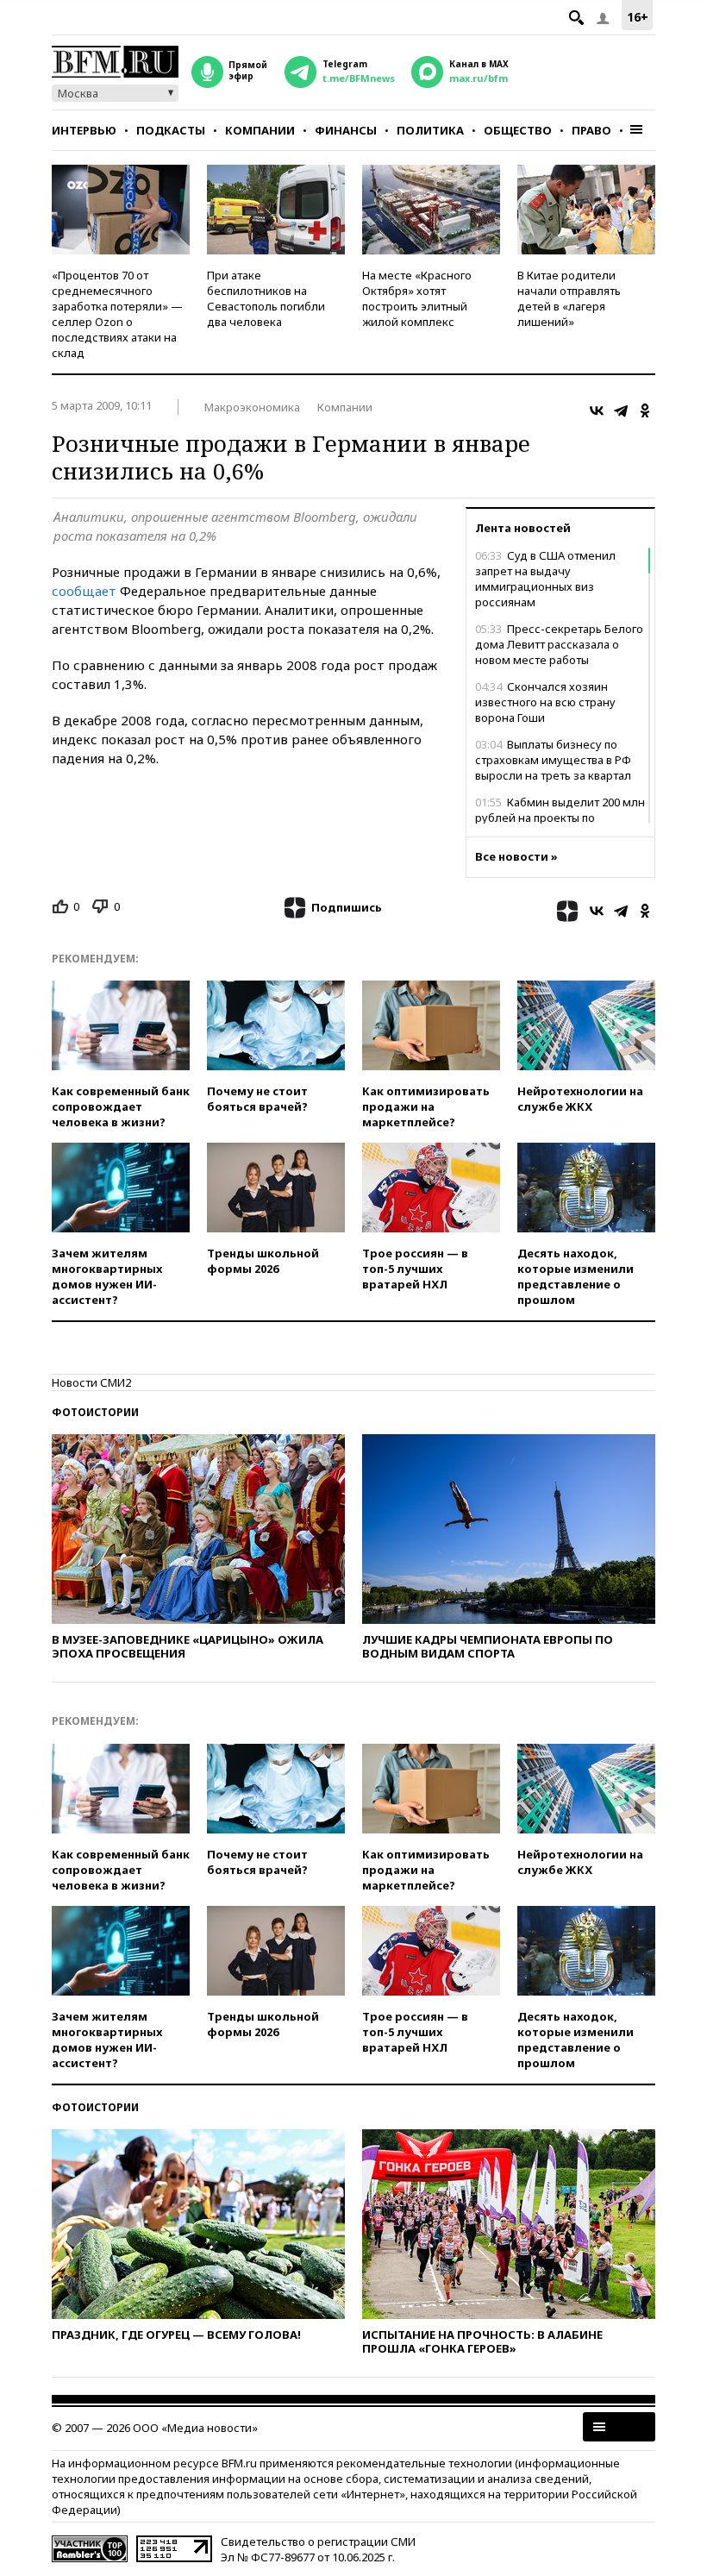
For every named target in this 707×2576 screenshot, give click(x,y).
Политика (430, 130)
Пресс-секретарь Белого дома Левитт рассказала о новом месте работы (559, 644)
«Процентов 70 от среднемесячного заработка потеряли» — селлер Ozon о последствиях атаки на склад (117, 314)
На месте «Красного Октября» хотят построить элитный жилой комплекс (417, 298)
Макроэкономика (252, 407)
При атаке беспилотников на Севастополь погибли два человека (266, 298)
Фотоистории (95, 1412)
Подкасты (171, 130)
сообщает (84, 591)
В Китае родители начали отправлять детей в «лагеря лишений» (569, 298)
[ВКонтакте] (597, 411)
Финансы (346, 130)
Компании (260, 130)
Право (591, 130)
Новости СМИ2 (91, 1382)
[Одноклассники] (645, 411)
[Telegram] (621, 411)
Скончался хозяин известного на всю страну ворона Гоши (545, 702)
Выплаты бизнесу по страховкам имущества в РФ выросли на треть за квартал (553, 760)
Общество (518, 130)
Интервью (84, 130)
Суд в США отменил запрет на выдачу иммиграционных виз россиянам (545, 579)
